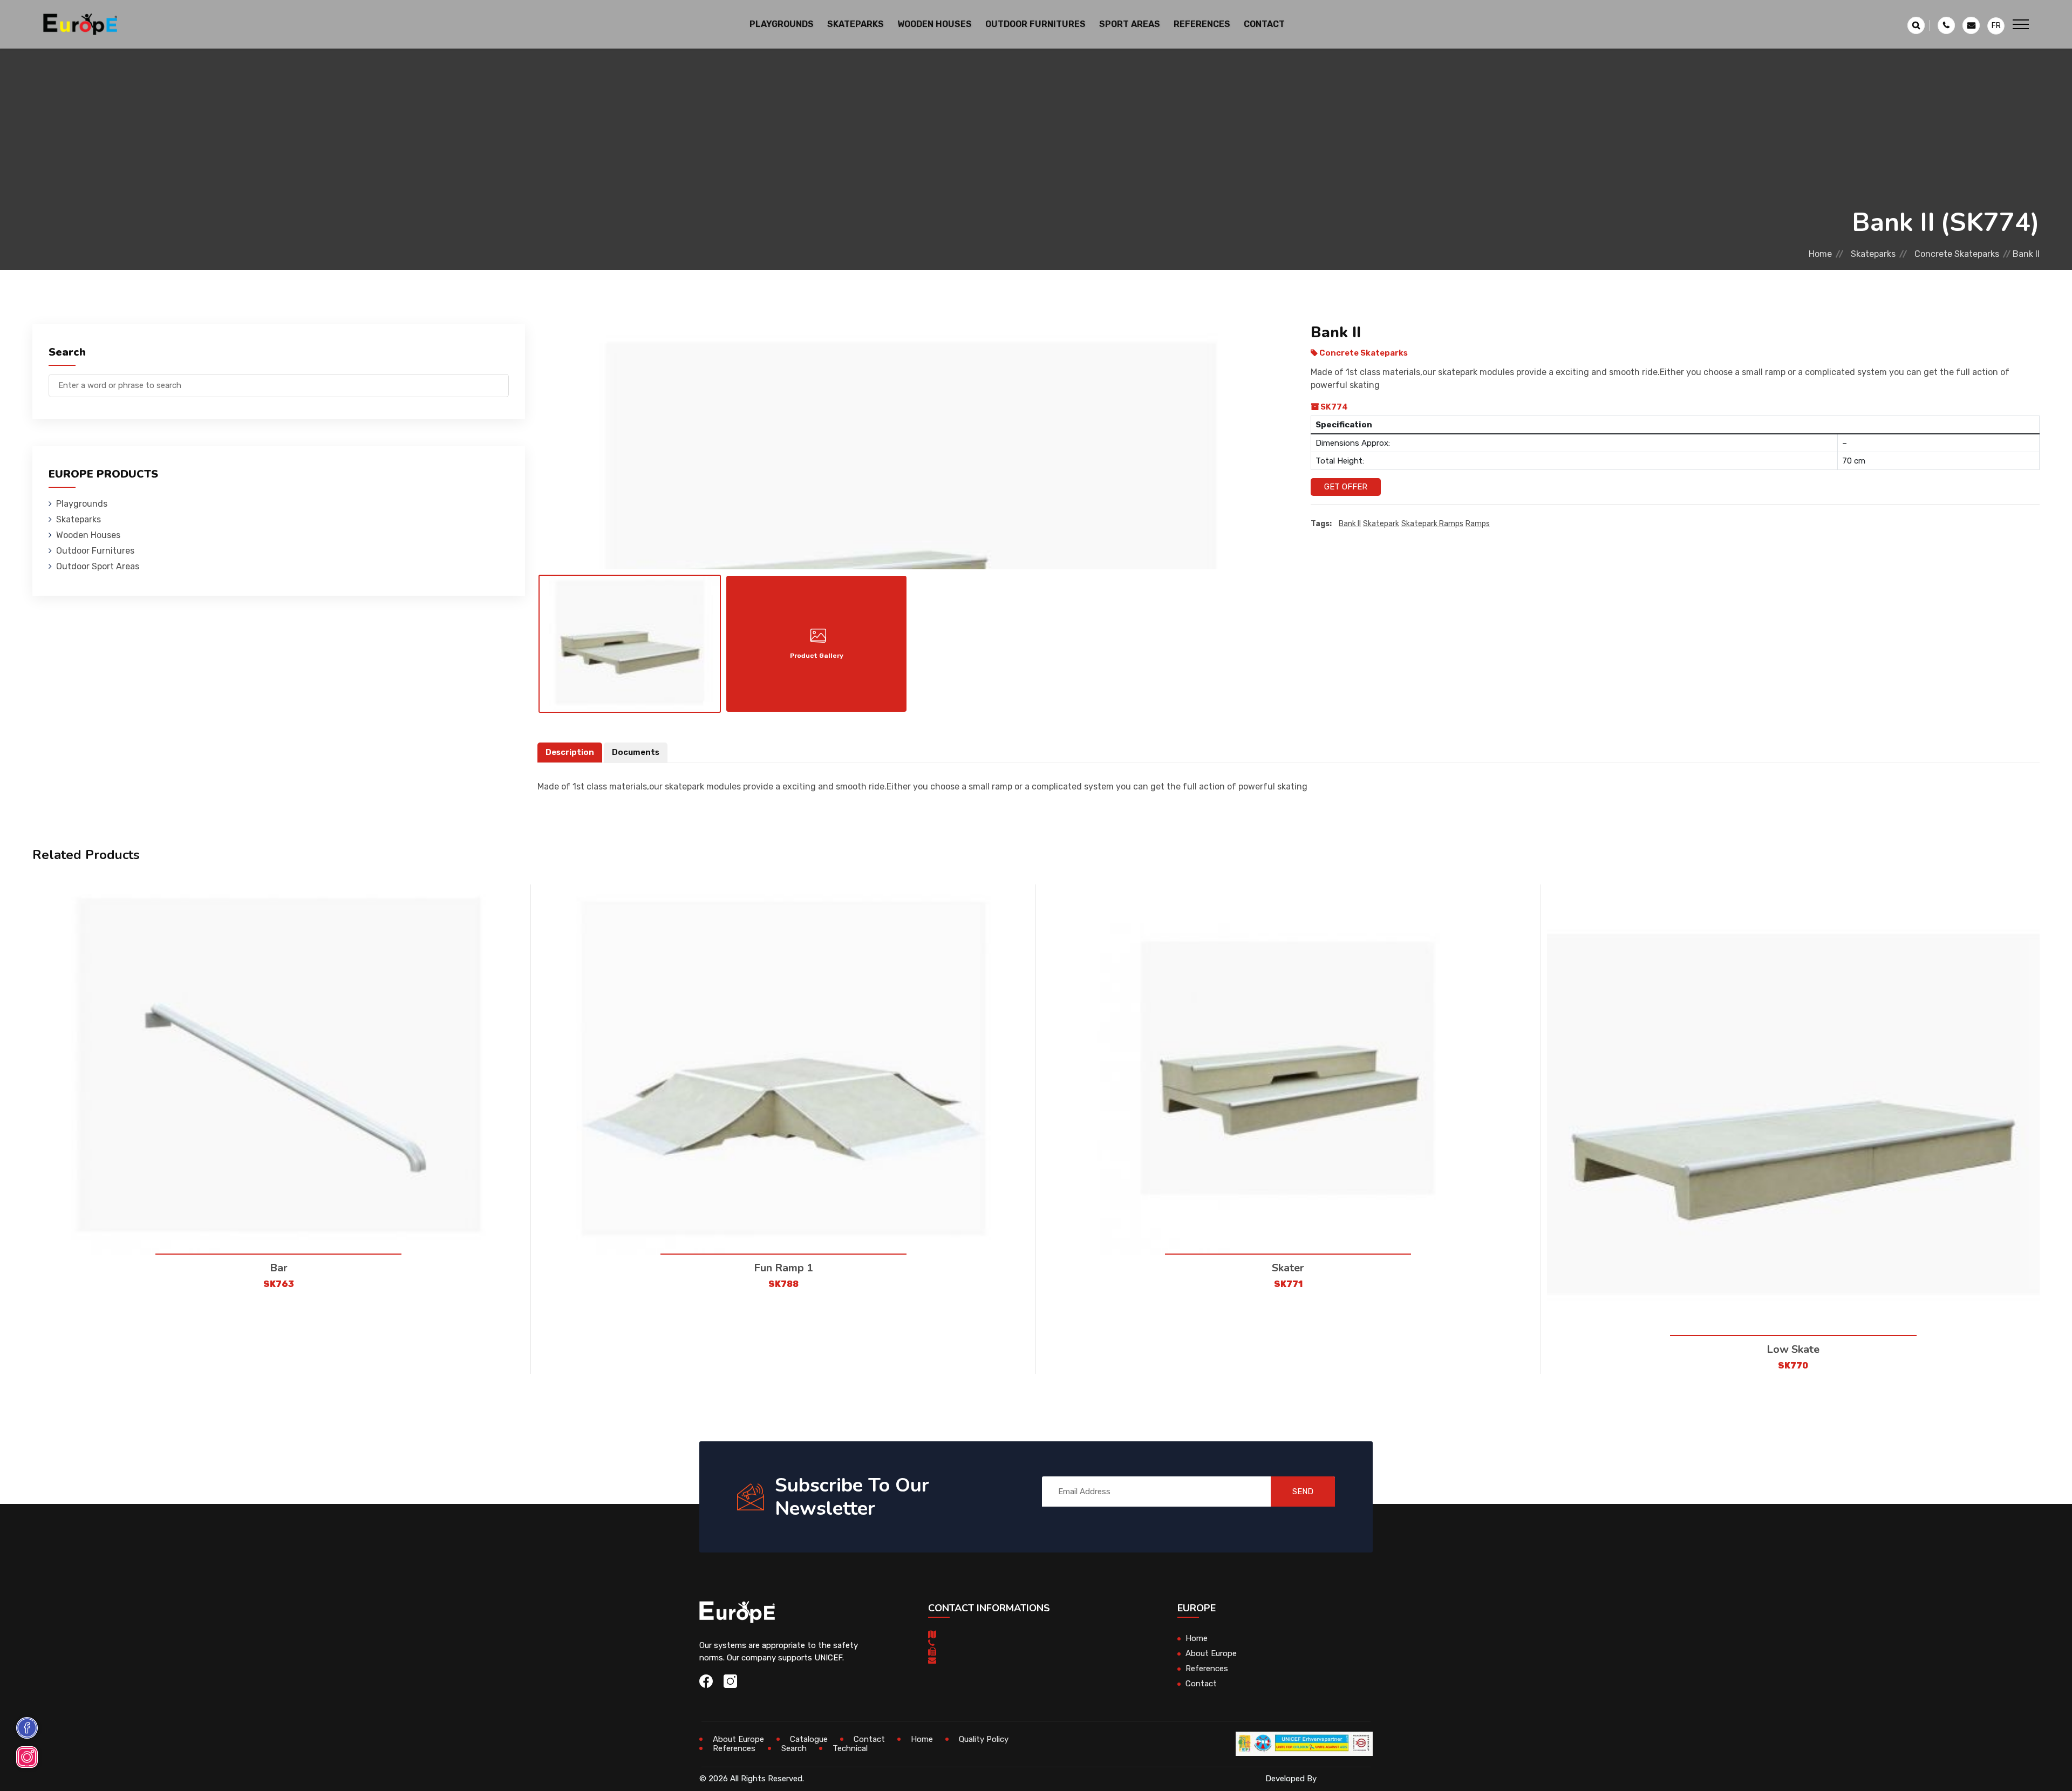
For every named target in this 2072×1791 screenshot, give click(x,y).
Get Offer (1346, 487)
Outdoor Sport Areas (98, 566)
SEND (1303, 1492)
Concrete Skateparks (1957, 254)
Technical (850, 1748)
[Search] (501, 380)
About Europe (1211, 1653)
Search (794, 1748)
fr (1996, 26)
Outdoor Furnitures (95, 551)
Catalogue (809, 1739)
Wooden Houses (88, 535)
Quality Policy (984, 1739)
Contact (1264, 24)
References (1202, 24)
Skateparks (1873, 254)
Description (570, 752)
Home (1820, 254)
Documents (636, 752)
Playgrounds (82, 504)
